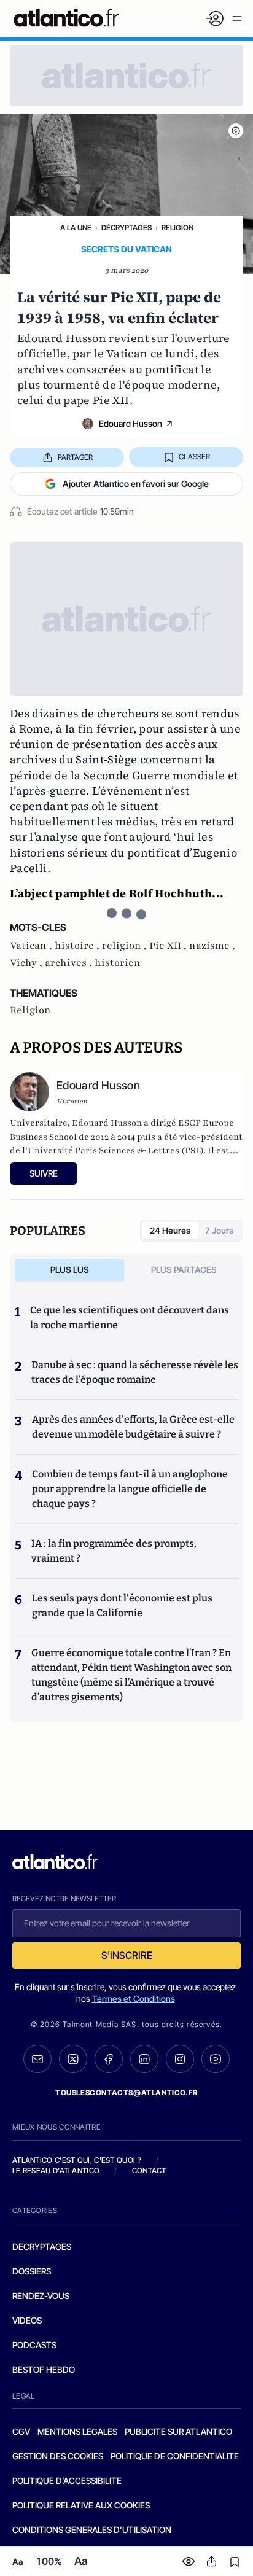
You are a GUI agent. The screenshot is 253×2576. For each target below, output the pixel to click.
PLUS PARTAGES (184, 1270)
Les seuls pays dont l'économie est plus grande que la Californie (122, 1605)
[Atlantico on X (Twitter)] (73, 2059)
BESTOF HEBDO (44, 2369)
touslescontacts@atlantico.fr (126, 2092)
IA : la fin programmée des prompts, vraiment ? (114, 1551)
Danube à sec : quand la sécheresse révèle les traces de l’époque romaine (135, 1372)
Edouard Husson (130, 423)
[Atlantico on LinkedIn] (144, 2059)
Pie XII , (169, 946)
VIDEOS (27, 2320)
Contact (149, 2170)
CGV (21, 2431)
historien (118, 963)
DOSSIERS (32, 2271)
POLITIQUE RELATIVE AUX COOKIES (81, 2505)
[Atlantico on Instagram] (180, 2059)
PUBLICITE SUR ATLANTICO (178, 2431)
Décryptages (126, 228)
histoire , (78, 946)
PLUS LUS (70, 1270)
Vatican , (32, 946)
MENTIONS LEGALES (77, 2431)
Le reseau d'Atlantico (56, 2170)
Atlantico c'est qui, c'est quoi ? (77, 2160)
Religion (177, 228)
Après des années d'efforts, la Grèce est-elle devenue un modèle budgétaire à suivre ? (133, 1427)
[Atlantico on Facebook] (109, 2059)
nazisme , (212, 946)
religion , (126, 946)
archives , (70, 963)
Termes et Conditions (134, 1998)
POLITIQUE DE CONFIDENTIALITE (175, 2456)
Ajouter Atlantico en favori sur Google (136, 484)
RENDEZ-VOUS (41, 2296)
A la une (76, 228)
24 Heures (170, 1230)
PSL (193, 1150)
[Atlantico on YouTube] (216, 2059)
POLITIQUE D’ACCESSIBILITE (67, 2481)
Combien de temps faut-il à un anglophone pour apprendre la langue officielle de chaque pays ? (130, 1489)
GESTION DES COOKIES (58, 2456)
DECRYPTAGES (42, 2247)
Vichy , (27, 963)
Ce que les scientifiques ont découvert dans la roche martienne (130, 1317)
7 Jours (219, 1230)
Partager (75, 457)
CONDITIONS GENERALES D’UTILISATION (92, 2530)
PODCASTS (34, 2345)
